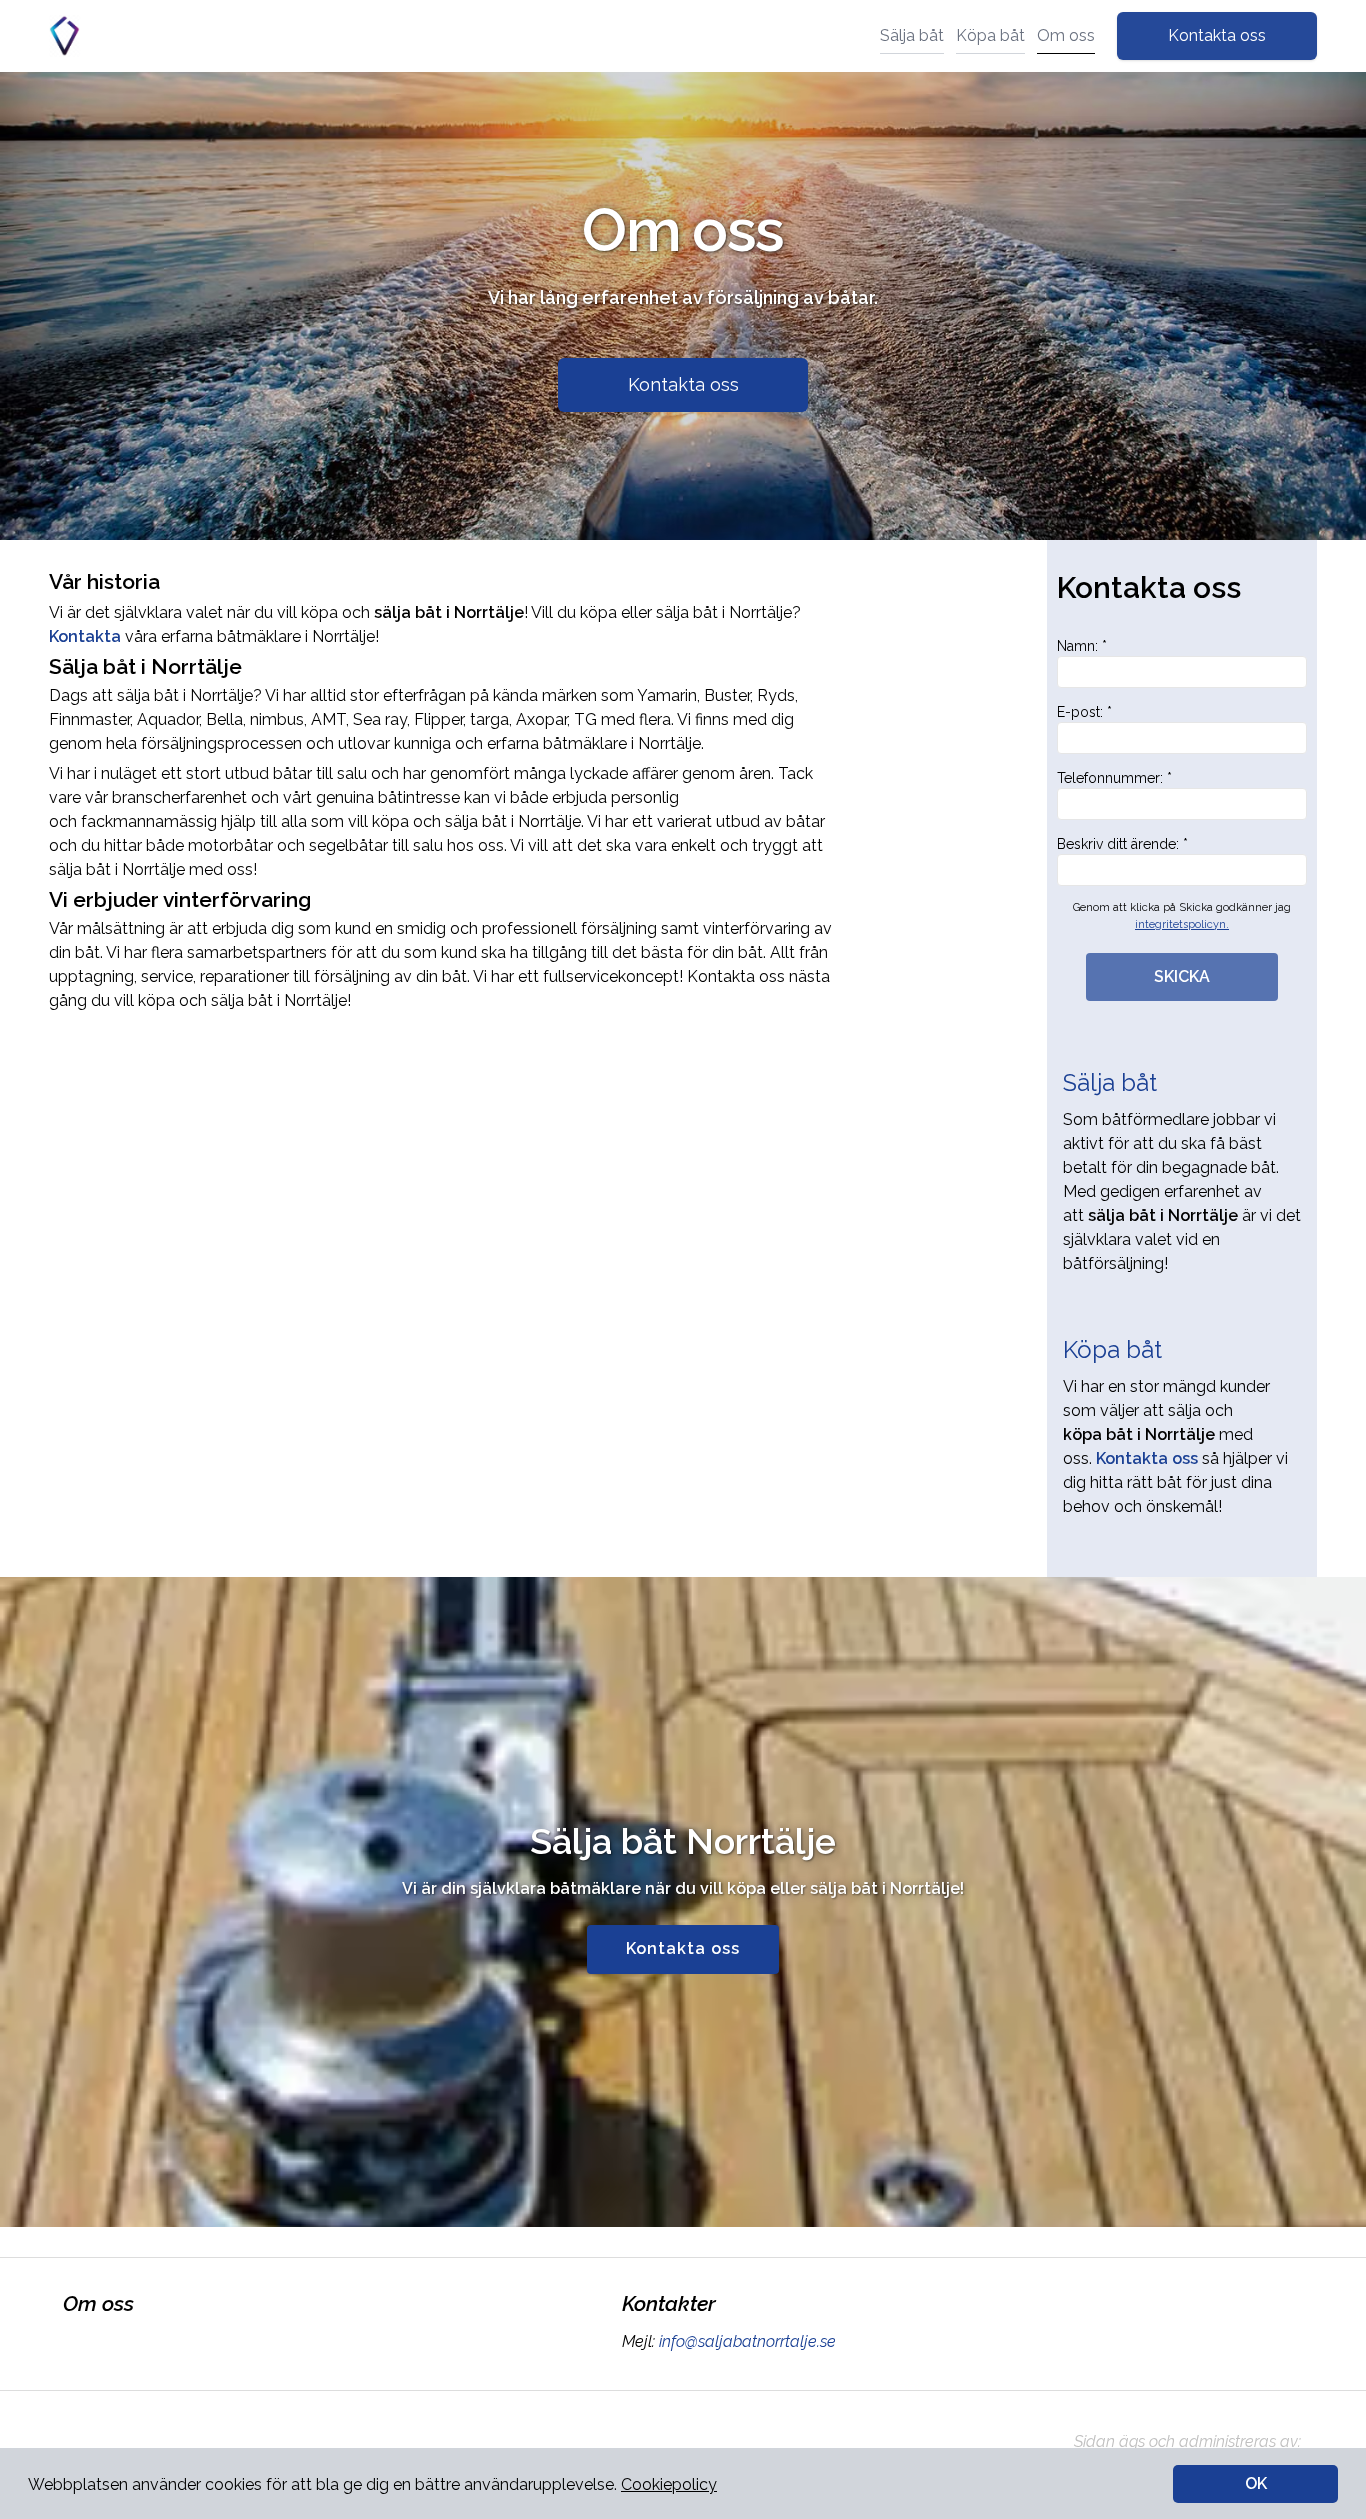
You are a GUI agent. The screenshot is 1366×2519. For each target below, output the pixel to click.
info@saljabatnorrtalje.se (747, 2341)
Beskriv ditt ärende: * (1122, 844)
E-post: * (1084, 712)
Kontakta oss (1217, 35)
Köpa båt (990, 35)
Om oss (1066, 35)
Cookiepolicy (669, 2484)
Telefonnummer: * (1114, 778)
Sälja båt (912, 35)
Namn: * (1082, 646)
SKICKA (1182, 976)
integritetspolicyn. (1182, 924)
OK (1256, 2483)
